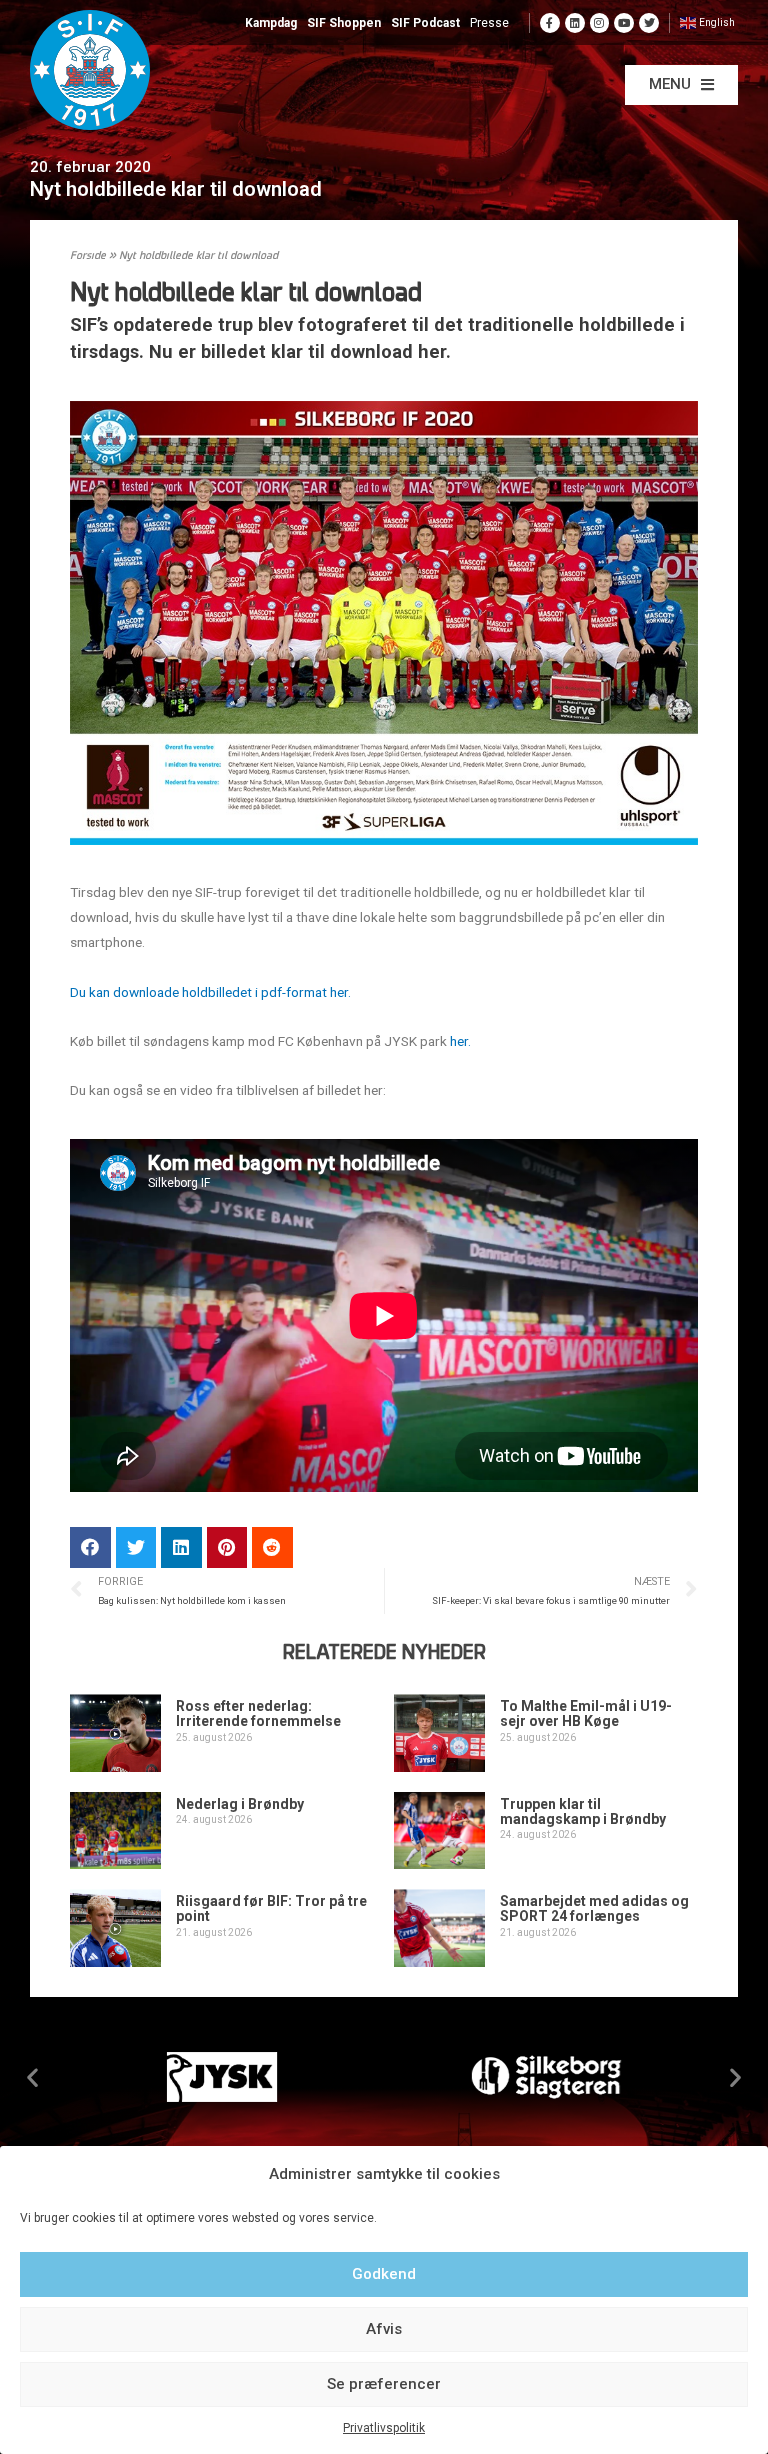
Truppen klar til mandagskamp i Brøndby (583, 1811)
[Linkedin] (575, 23)
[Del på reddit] (272, 1547)
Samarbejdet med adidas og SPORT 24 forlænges (594, 1908)
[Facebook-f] (550, 23)
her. (460, 1041)
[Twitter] (649, 23)
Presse (489, 23)
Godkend (384, 2274)
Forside (88, 256)
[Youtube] (624, 23)
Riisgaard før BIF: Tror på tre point (271, 1908)
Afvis (384, 2329)
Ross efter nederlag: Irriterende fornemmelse (258, 1713)
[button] (681, 85)
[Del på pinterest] (227, 1547)
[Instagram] (600, 23)
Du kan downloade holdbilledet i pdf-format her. (210, 992)
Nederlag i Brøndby (240, 1804)
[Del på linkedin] (181, 1547)
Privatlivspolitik (384, 2428)
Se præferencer (384, 2384)
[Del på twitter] (136, 1547)
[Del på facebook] (90, 1547)
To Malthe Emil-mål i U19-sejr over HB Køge (586, 1713)
